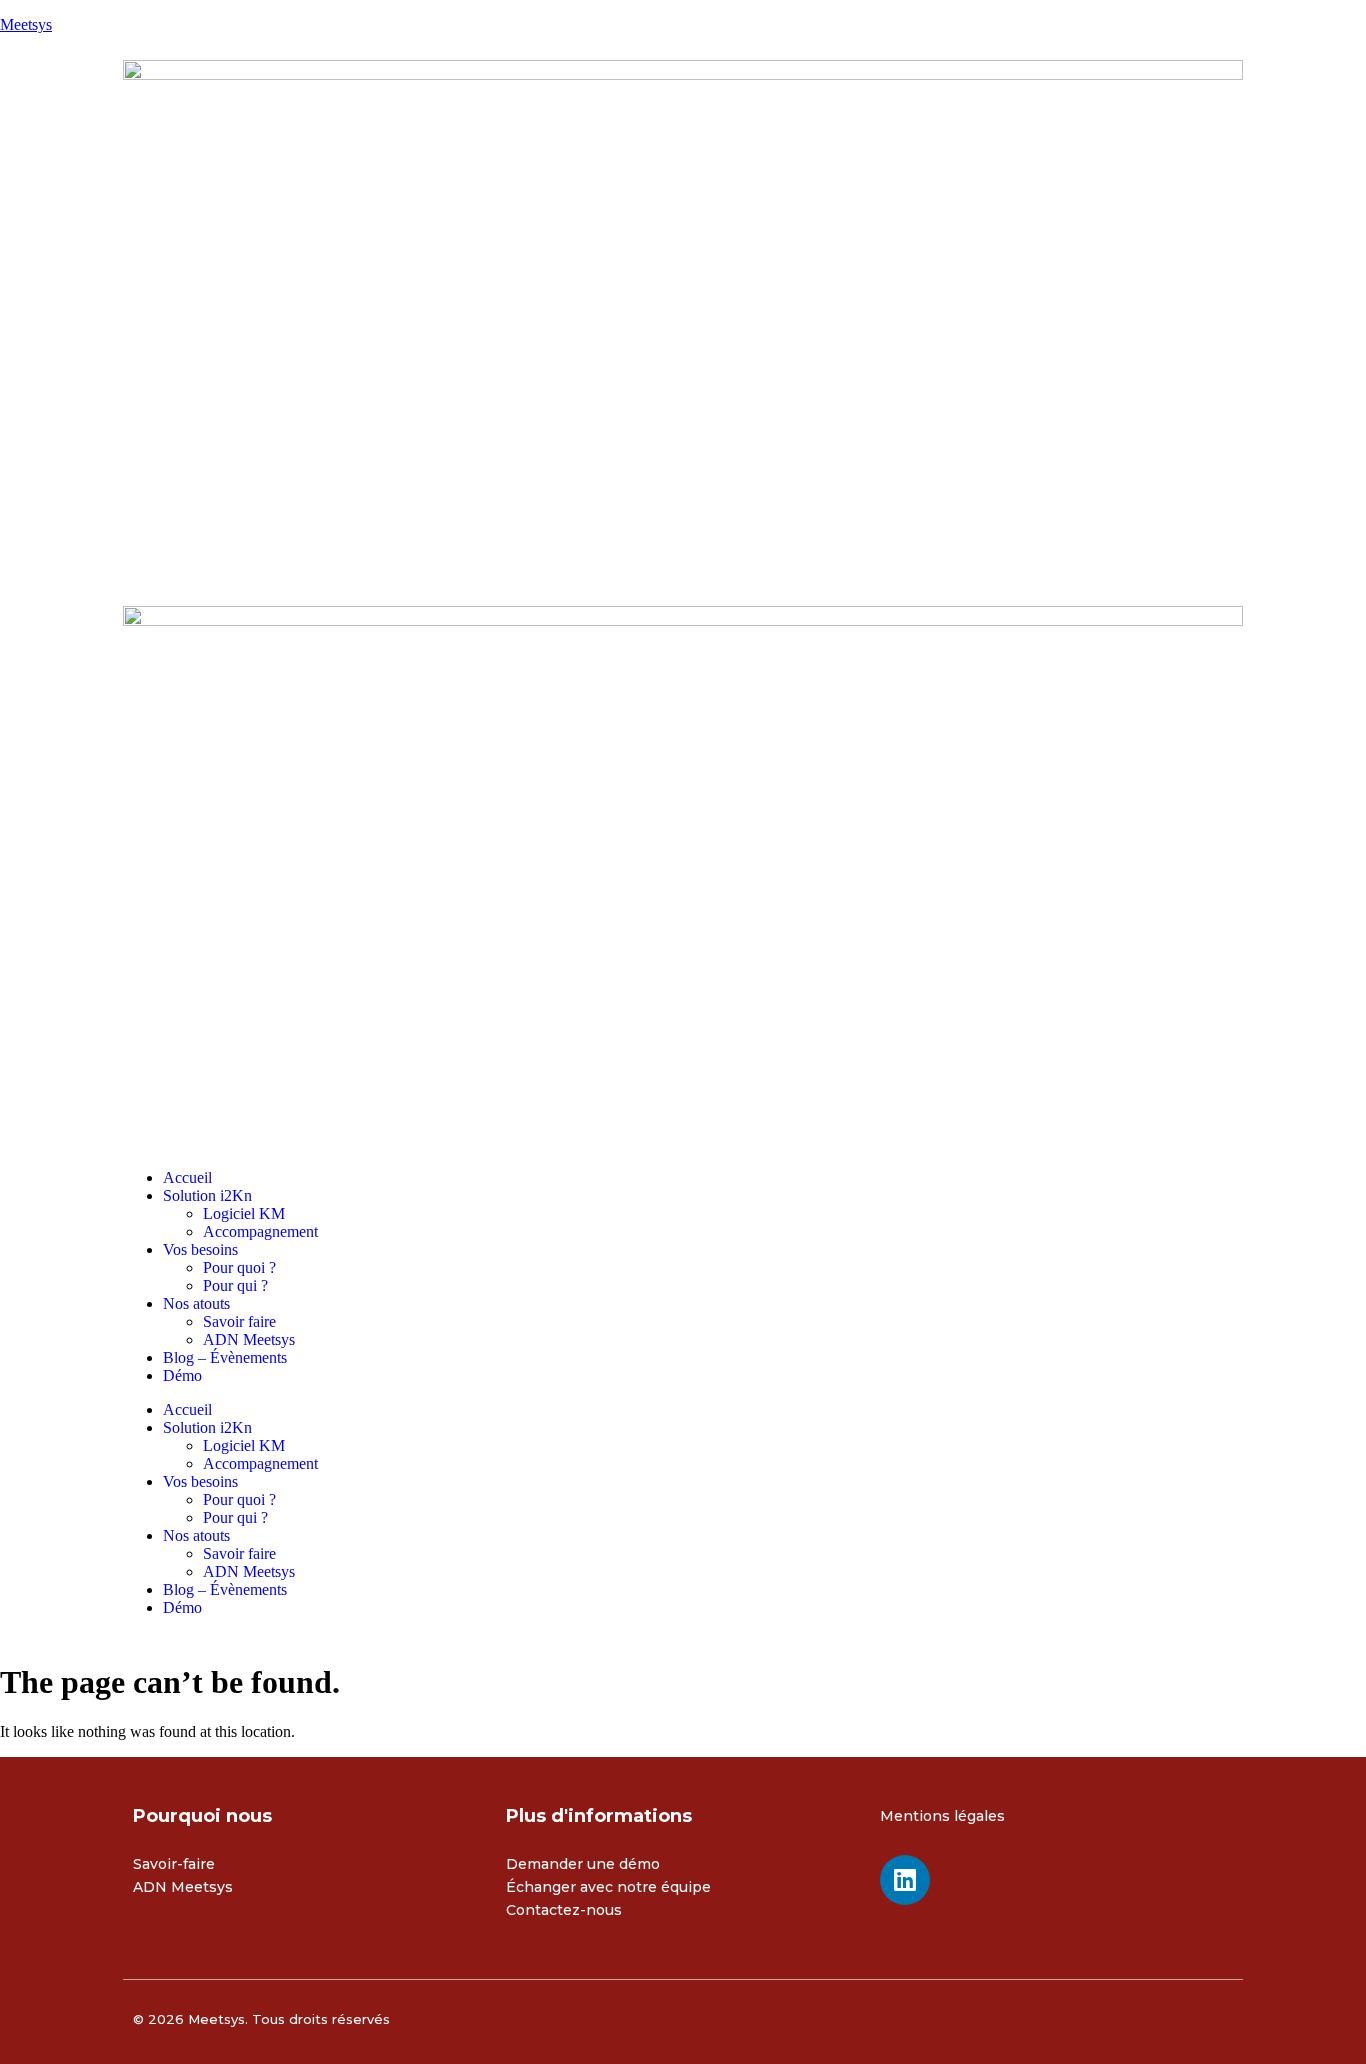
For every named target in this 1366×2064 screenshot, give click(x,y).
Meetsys (26, 24)
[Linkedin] (905, 1880)
